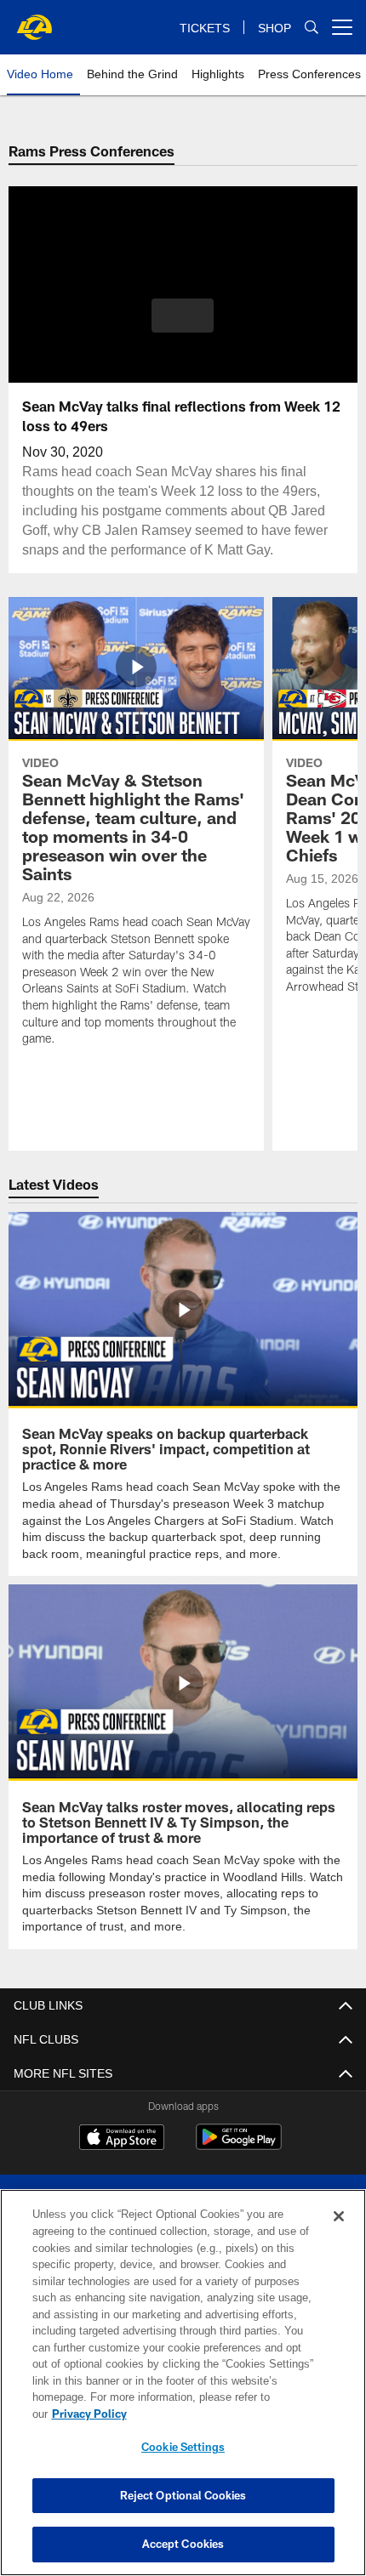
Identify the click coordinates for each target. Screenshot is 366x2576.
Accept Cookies (183, 2544)
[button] (183, 316)
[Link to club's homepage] (34, 20)
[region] (183, 2391)
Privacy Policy (220, 2414)
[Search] (312, 28)
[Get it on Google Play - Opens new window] (239, 2144)
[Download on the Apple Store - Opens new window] (122, 2137)
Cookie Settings (183, 2447)
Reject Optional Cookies (183, 2495)
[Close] (339, 2233)
